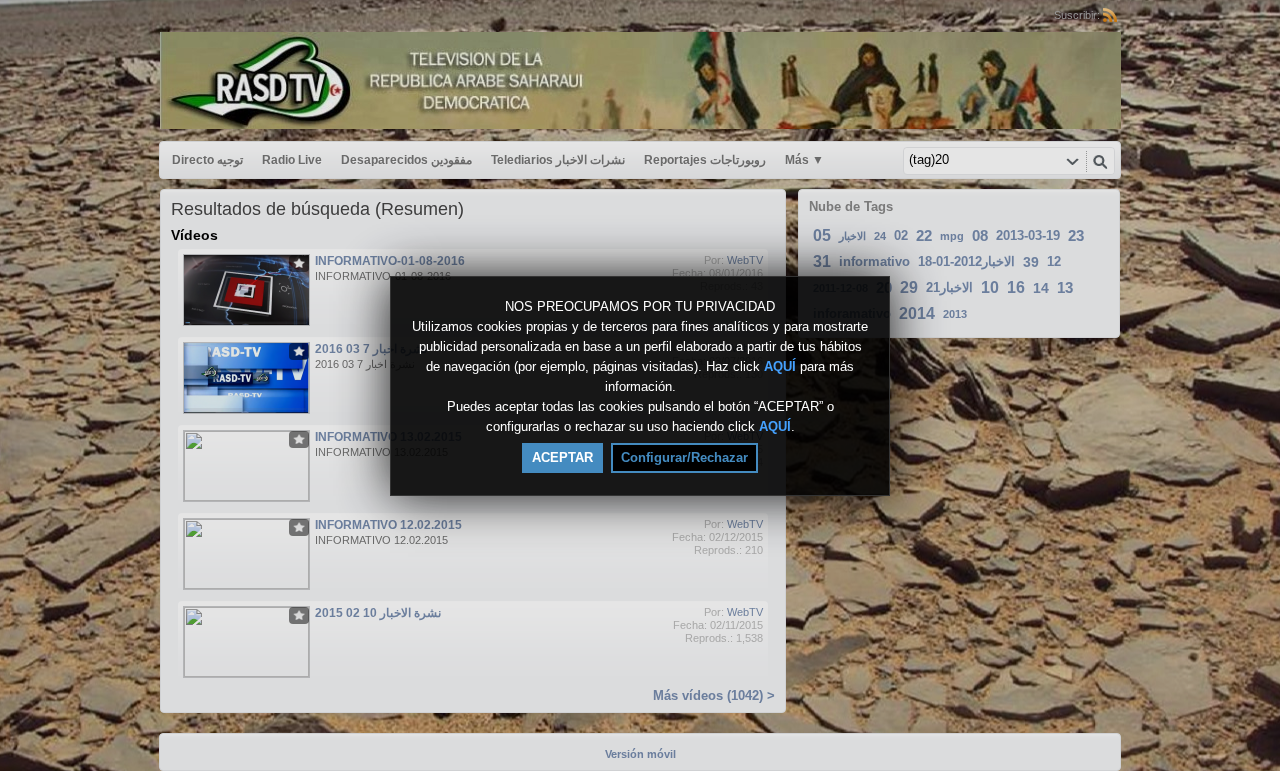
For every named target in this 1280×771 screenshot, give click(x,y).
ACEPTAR (562, 457)
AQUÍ (780, 366)
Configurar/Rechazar (684, 457)
